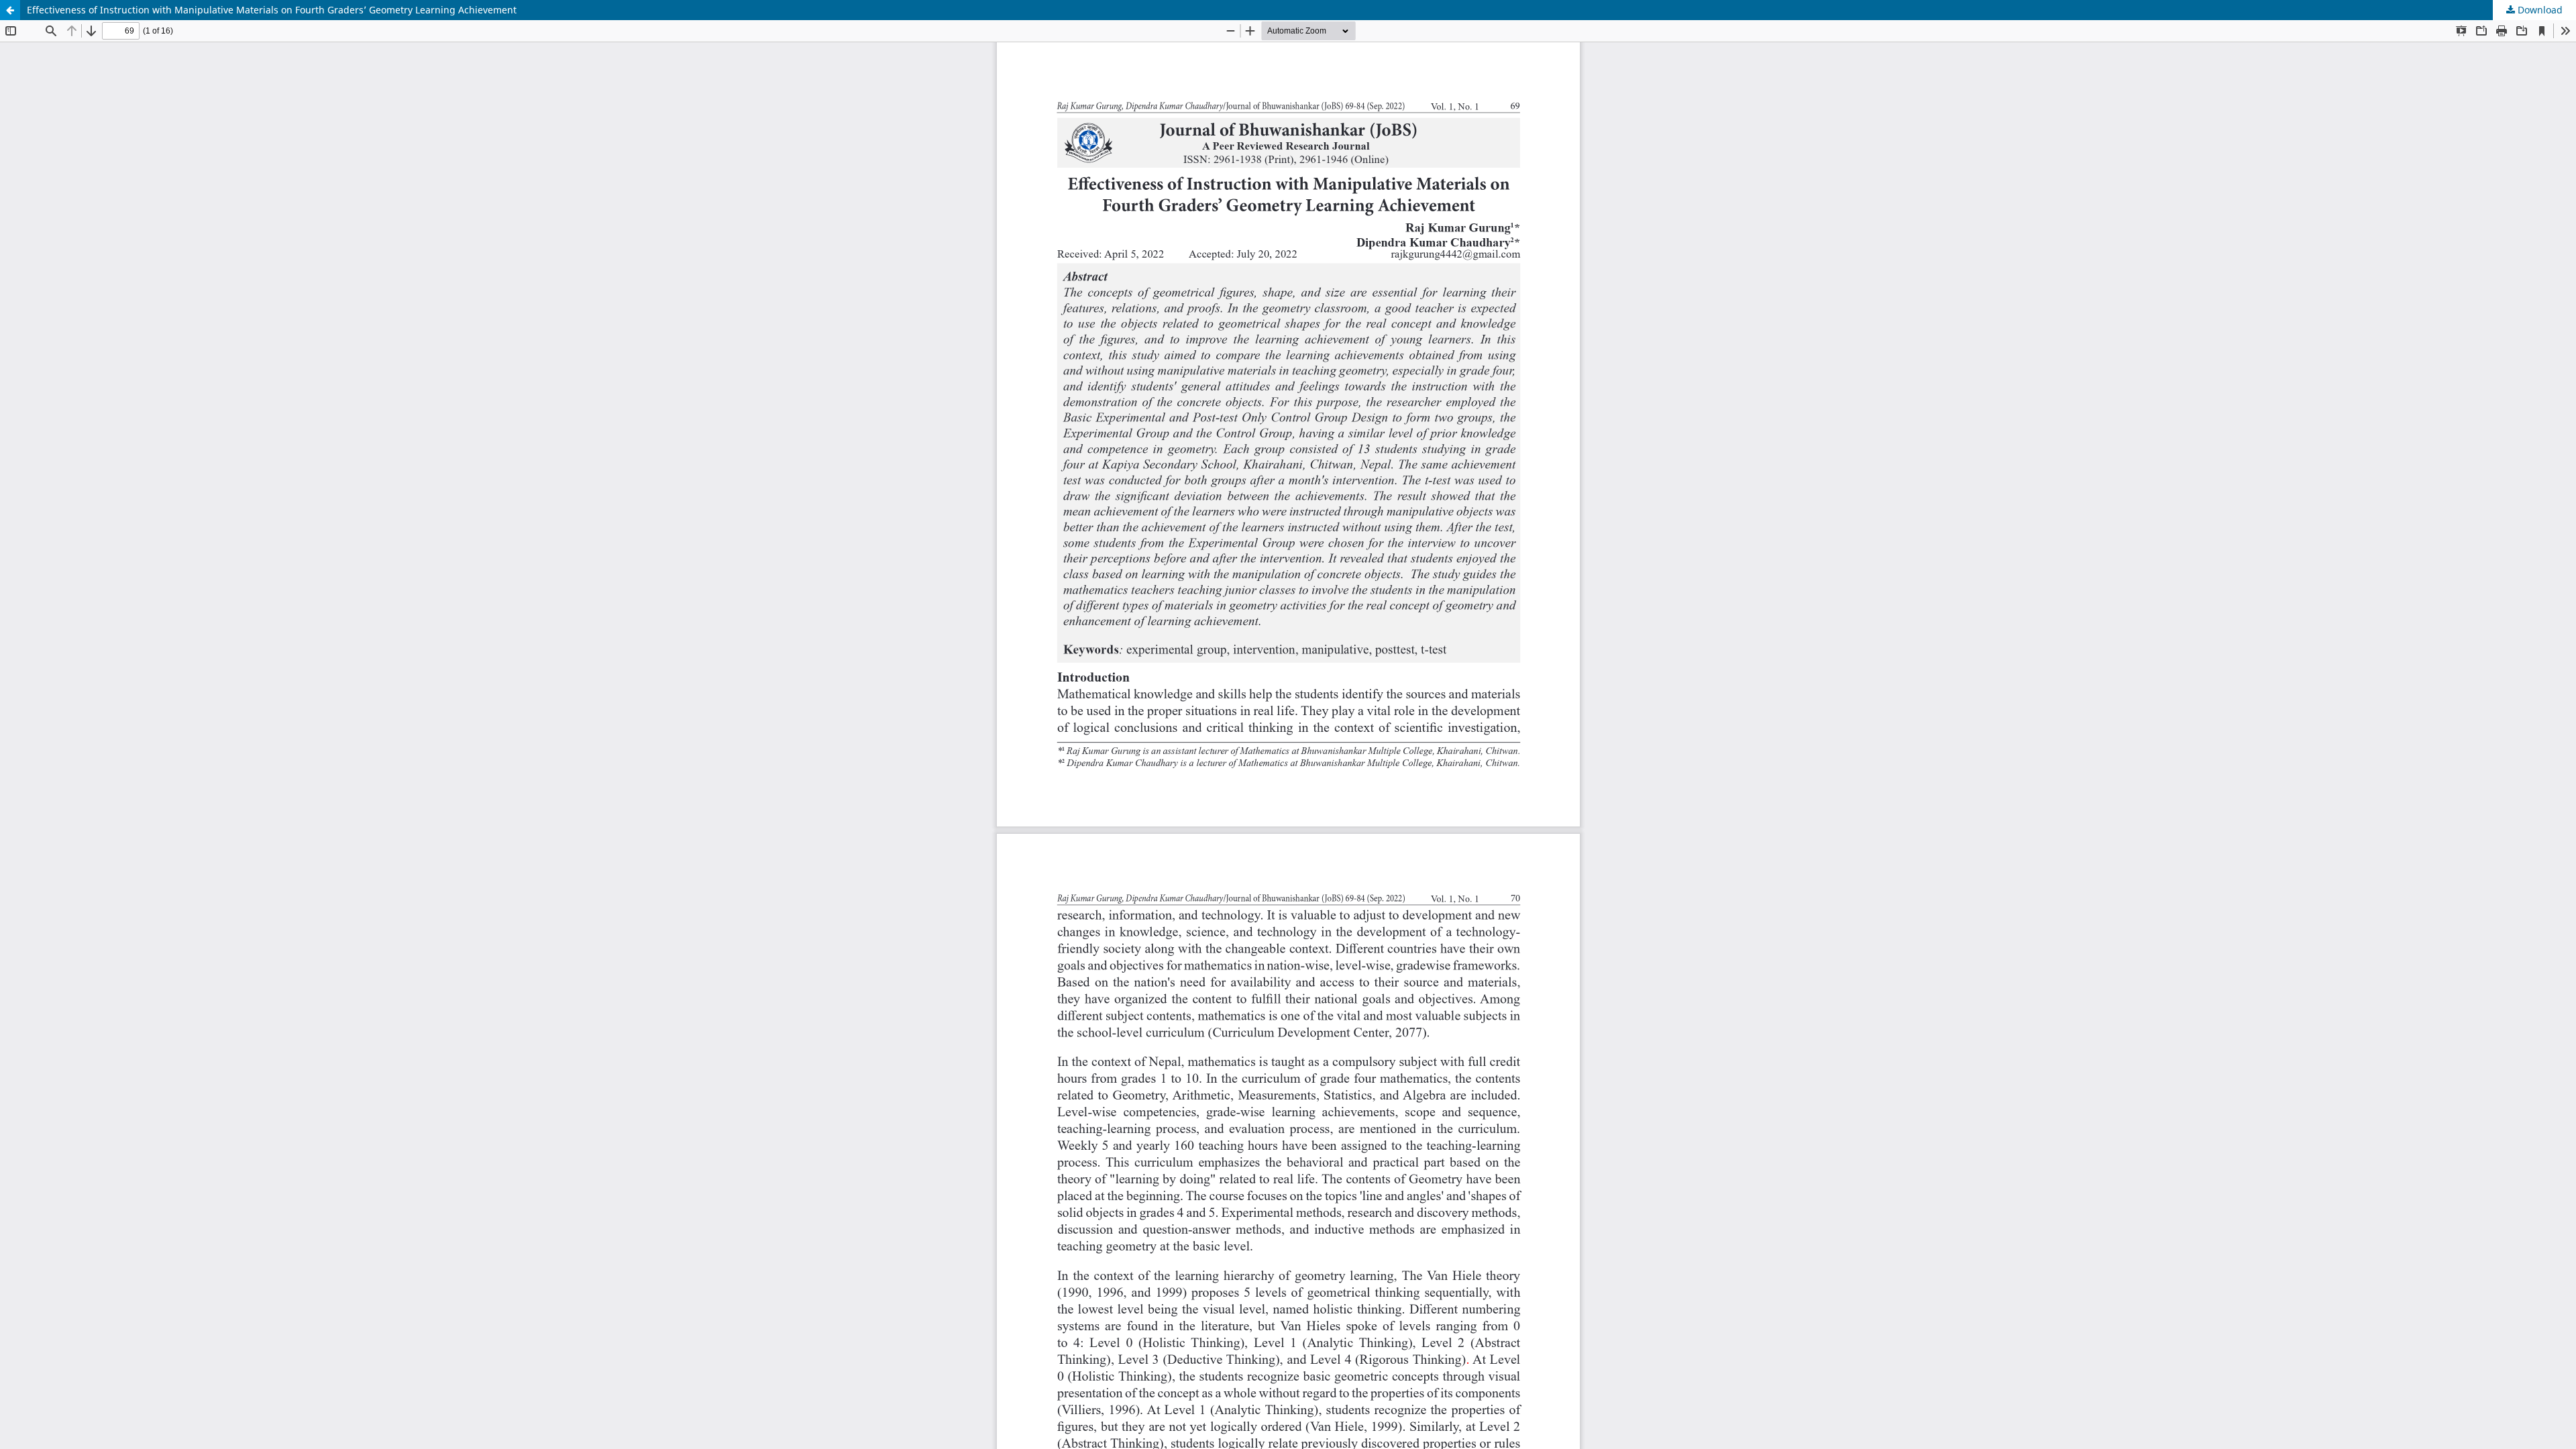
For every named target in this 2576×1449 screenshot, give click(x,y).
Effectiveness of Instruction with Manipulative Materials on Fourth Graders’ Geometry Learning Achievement (272, 10)
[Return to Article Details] (10, 10)
